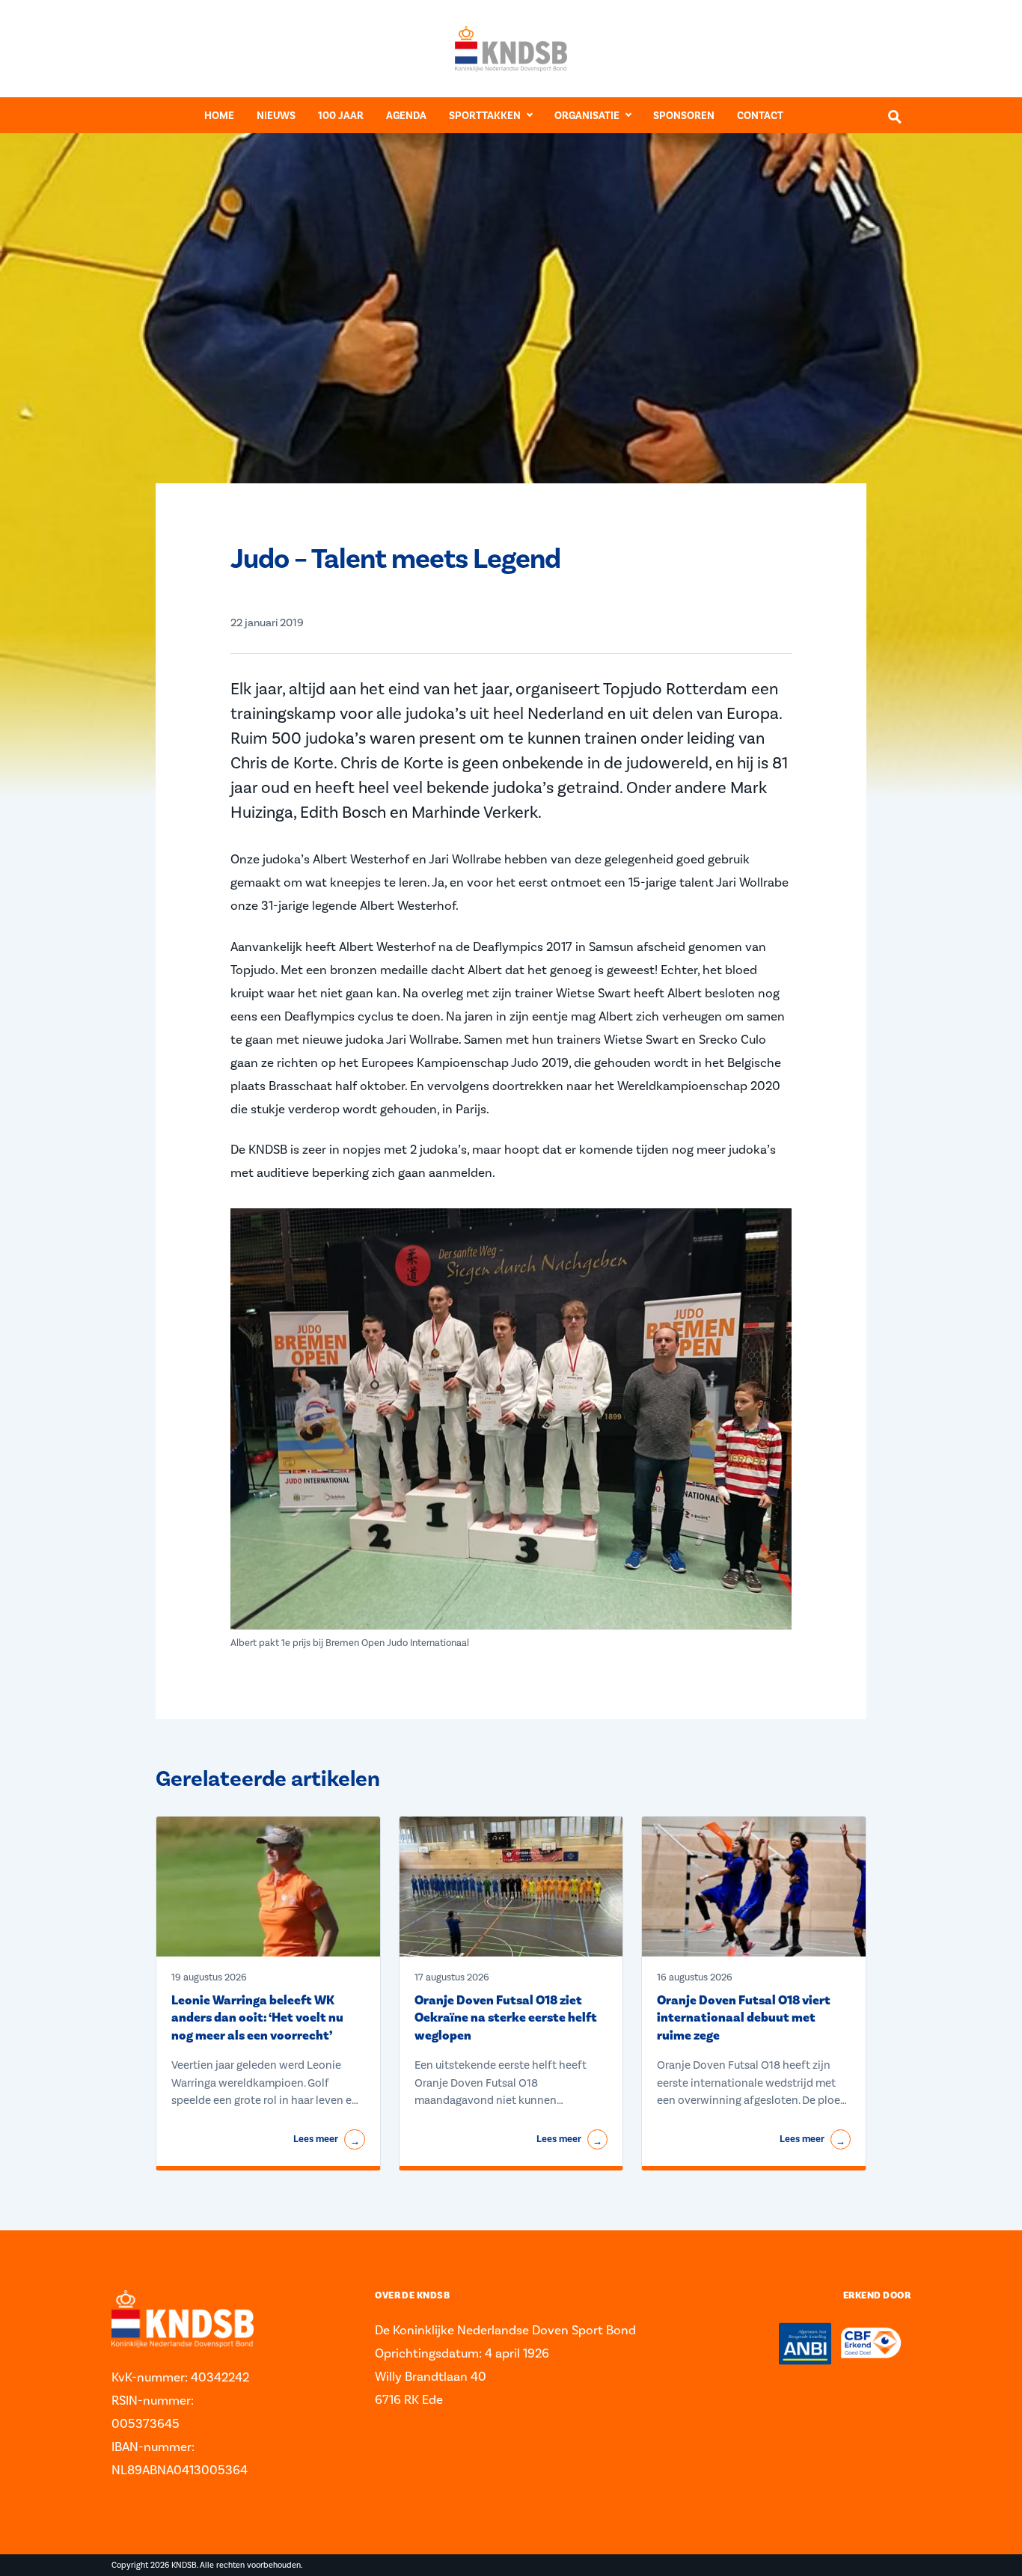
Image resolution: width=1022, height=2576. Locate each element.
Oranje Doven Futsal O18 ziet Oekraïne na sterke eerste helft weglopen (506, 2018)
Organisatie (587, 116)
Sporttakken (485, 116)
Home (219, 116)
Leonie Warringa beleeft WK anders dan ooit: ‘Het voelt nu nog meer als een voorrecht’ (257, 2018)
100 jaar (341, 116)
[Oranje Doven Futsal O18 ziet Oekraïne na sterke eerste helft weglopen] (511, 1887)
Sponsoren (684, 116)
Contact (760, 116)
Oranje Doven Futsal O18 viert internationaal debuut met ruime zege (744, 2018)
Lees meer (326, 2140)
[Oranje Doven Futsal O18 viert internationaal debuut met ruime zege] (754, 1887)
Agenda (406, 116)
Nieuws (276, 116)
